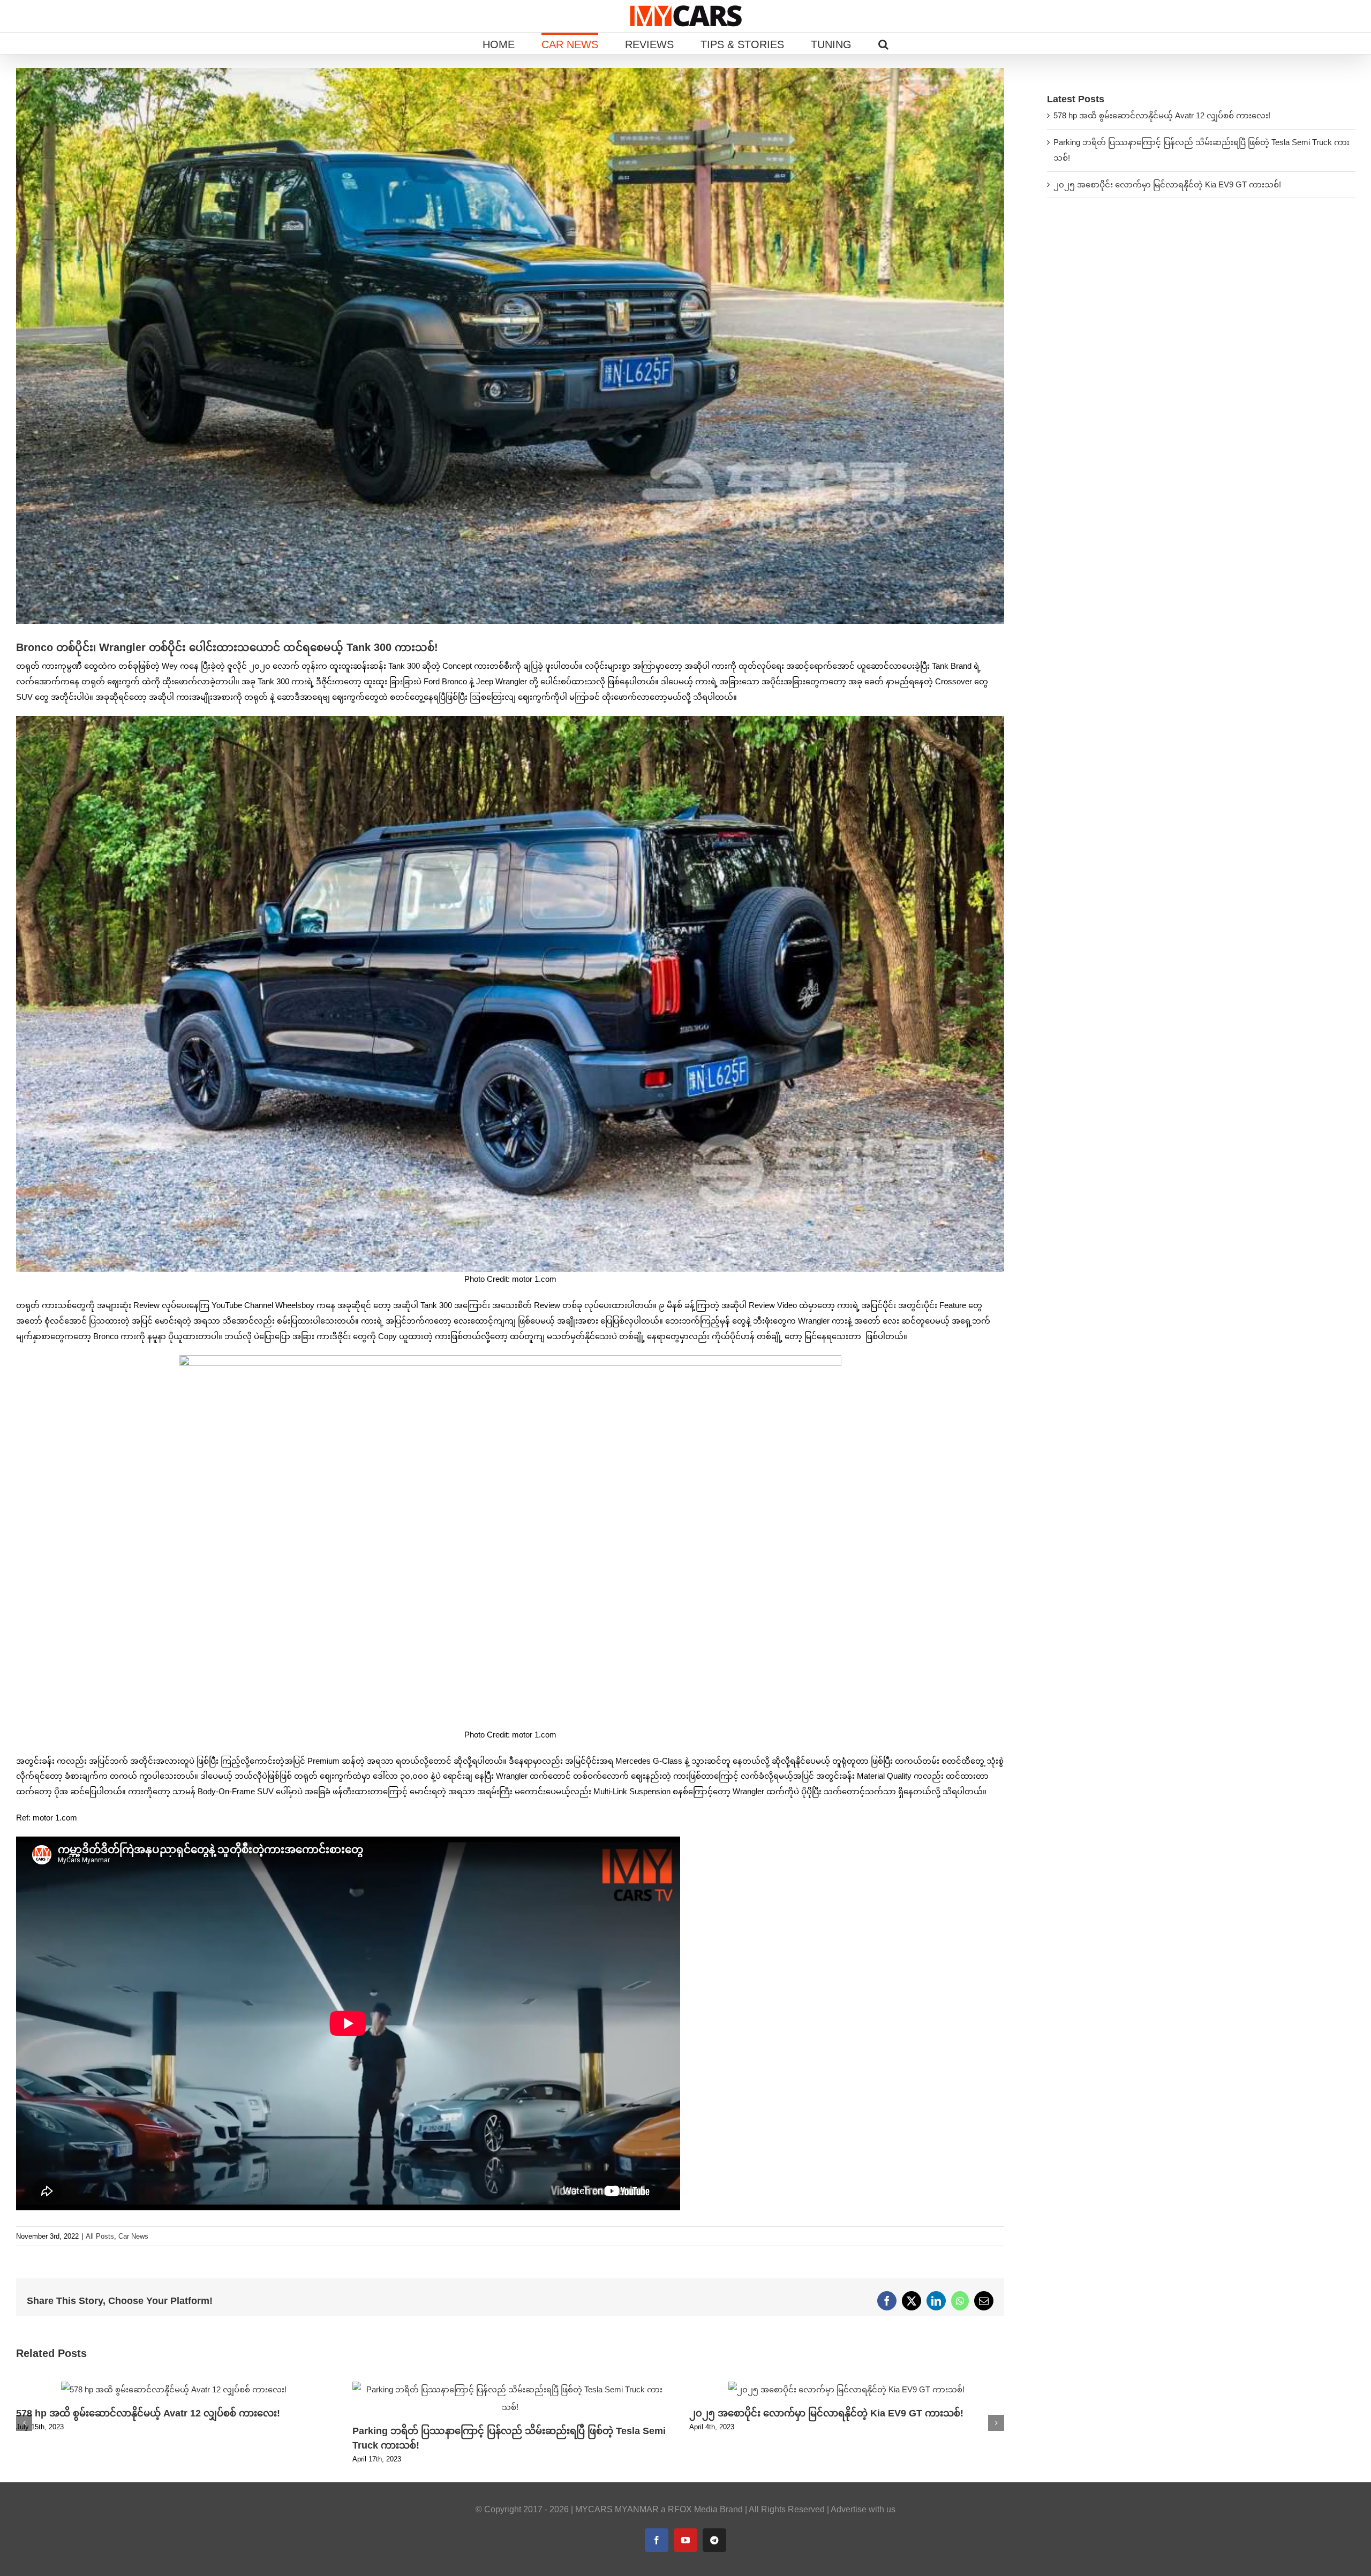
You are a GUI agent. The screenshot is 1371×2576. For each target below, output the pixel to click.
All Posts (100, 2236)
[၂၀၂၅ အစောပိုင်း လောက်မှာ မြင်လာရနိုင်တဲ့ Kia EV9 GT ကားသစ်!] (846, 2386)
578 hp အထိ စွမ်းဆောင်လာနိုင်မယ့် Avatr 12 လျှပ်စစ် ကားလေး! (148, 2413)
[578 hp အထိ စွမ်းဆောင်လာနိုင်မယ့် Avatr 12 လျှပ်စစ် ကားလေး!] (174, 2386)
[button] (883, 43)
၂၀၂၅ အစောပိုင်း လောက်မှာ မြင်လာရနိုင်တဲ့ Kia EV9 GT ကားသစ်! (826, 2413)
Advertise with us (863, 2509)
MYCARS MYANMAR (617, 2509)
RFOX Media (693, 2509)
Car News (133, 2236)
